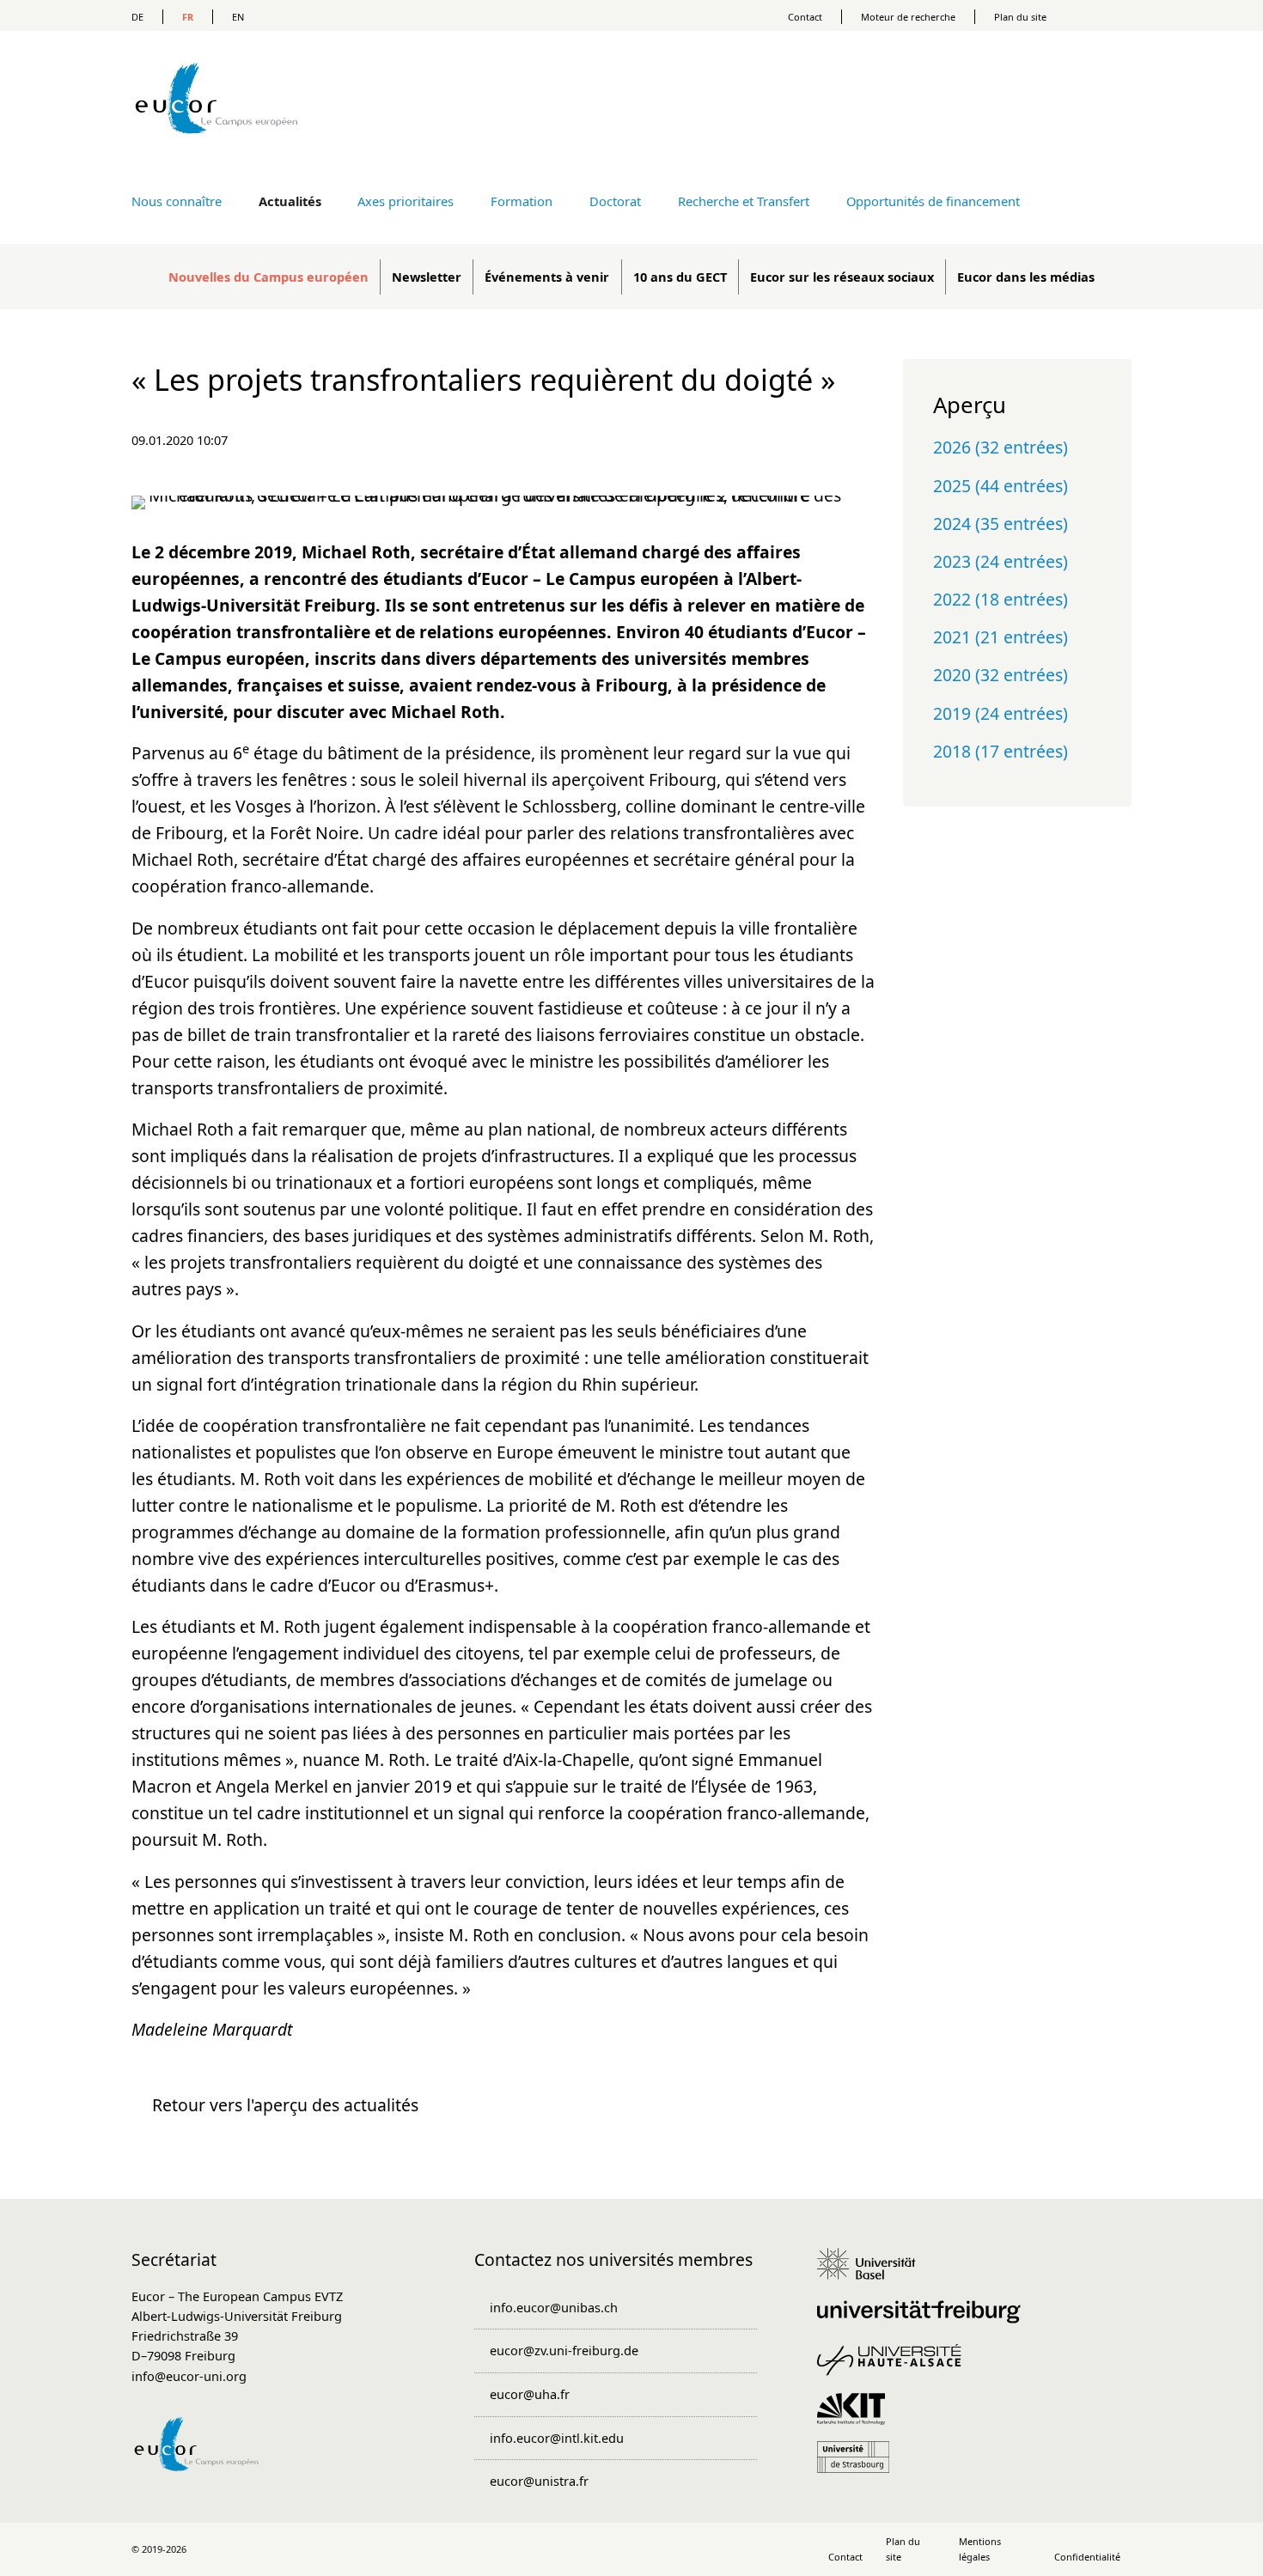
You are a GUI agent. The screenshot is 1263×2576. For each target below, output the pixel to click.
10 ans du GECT (680, 277)
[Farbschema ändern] (1104, 15)
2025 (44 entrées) (1001, 486)
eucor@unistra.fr (539, 2481)
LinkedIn (596, 2549)
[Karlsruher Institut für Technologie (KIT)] (857, 2417)
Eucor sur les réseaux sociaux (842, 277)
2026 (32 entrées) (1001, 447)
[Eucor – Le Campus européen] (217, 158)
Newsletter (427, 277)
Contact (805, 17)
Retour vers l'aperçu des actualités (285, 2105)
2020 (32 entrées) (1001, 675)
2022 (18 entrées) (1001, 599)
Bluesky (667, 2549)
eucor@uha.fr (530, 2394)
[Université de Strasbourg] (859, 2465)
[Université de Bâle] (873, 2272)
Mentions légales (980, 2549)
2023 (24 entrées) (1001, 561)
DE (137, 17)
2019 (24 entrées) (1001, 713)
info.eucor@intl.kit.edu (557, 2438)
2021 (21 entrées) (1001, 637)
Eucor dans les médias (1026, 277)
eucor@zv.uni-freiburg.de (564, 2350)
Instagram (631, 2549)
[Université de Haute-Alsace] (895, 2368)
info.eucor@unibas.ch (554, 2307)
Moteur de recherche (908, 17)
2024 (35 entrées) (1001, 524)
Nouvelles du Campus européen (268, 277)
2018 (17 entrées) (1001, 751)
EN (238, 17)
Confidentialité (1087, 2557)
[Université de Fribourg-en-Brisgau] (924, 2320)
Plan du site (1020, 17)
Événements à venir (547, 277)
